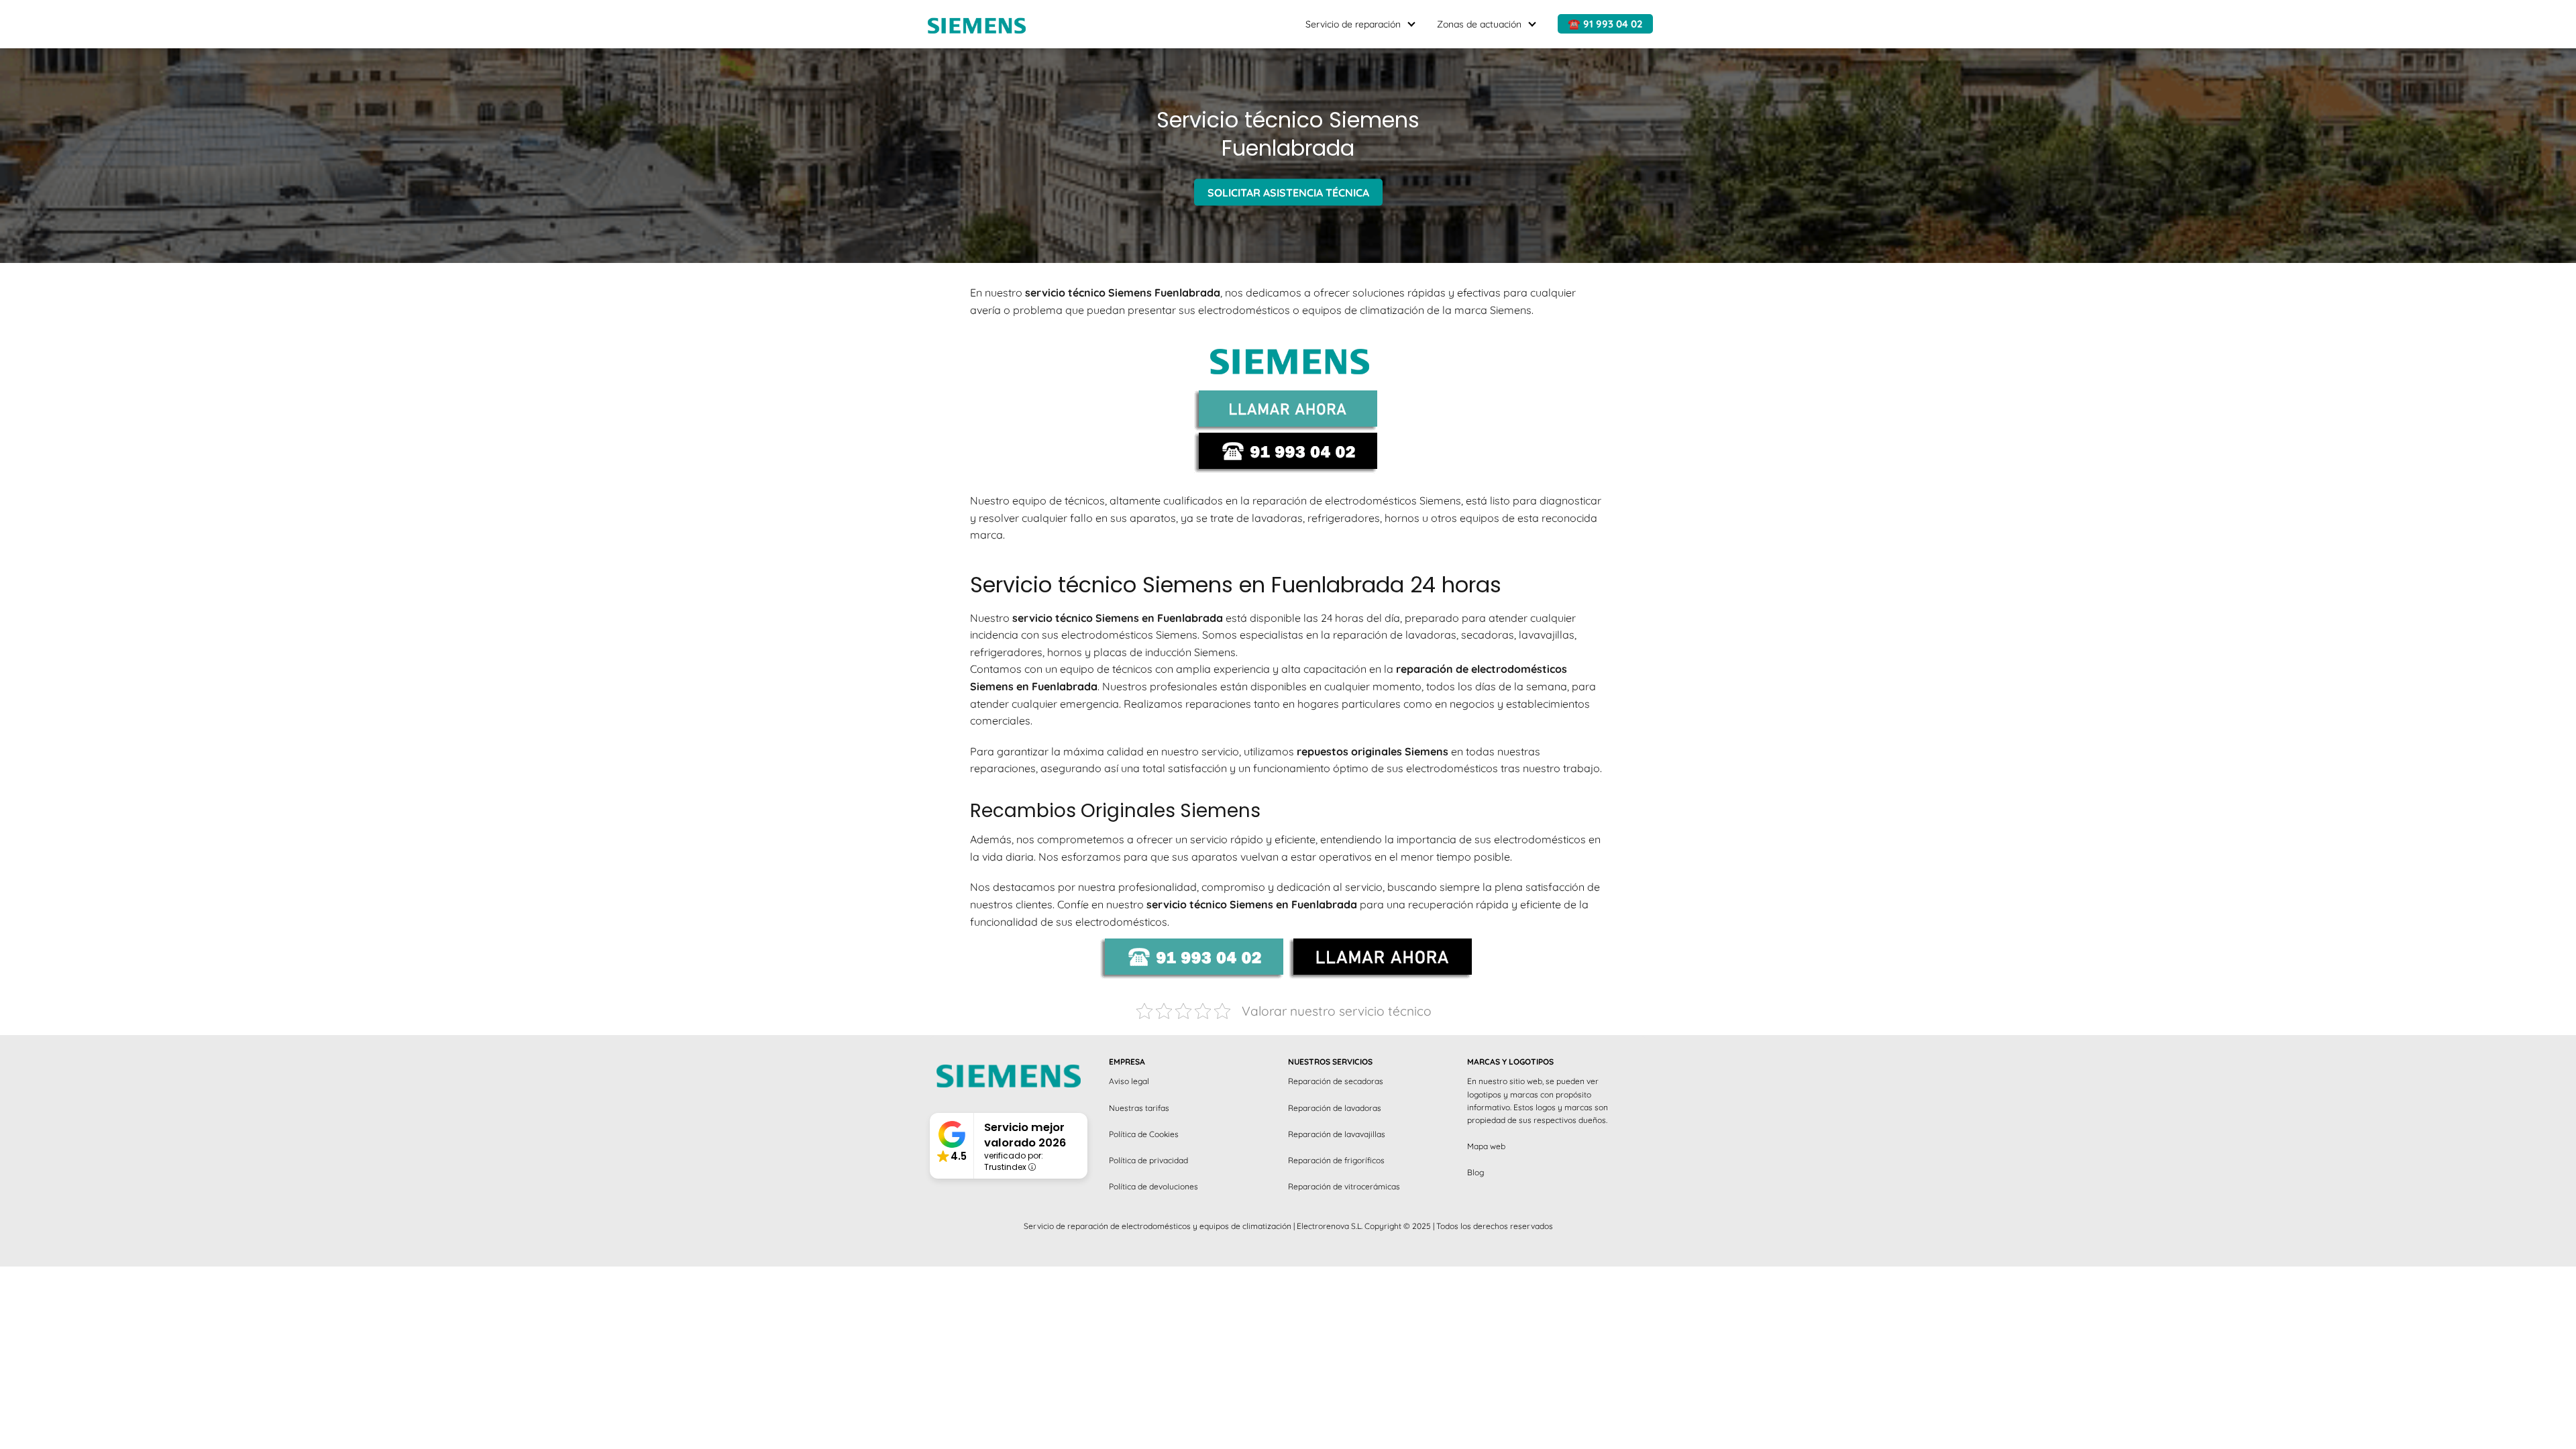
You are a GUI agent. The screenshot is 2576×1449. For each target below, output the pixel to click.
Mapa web (1486, 1146)
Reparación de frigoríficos (1336, 1160)
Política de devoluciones (1153, 1186)
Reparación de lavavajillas (1337, 1134)
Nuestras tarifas (1139, 1108)
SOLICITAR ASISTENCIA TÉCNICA (1288, 192)
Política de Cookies (1144, 1134)
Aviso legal (1129, 1081)
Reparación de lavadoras (1335, 1108)
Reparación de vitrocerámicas (1344, 1186)
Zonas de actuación (1479, 24)
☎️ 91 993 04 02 (1605, 24)
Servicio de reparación (1353, 24)
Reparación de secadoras (1336, 1081)
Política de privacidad (1148, 1160)
